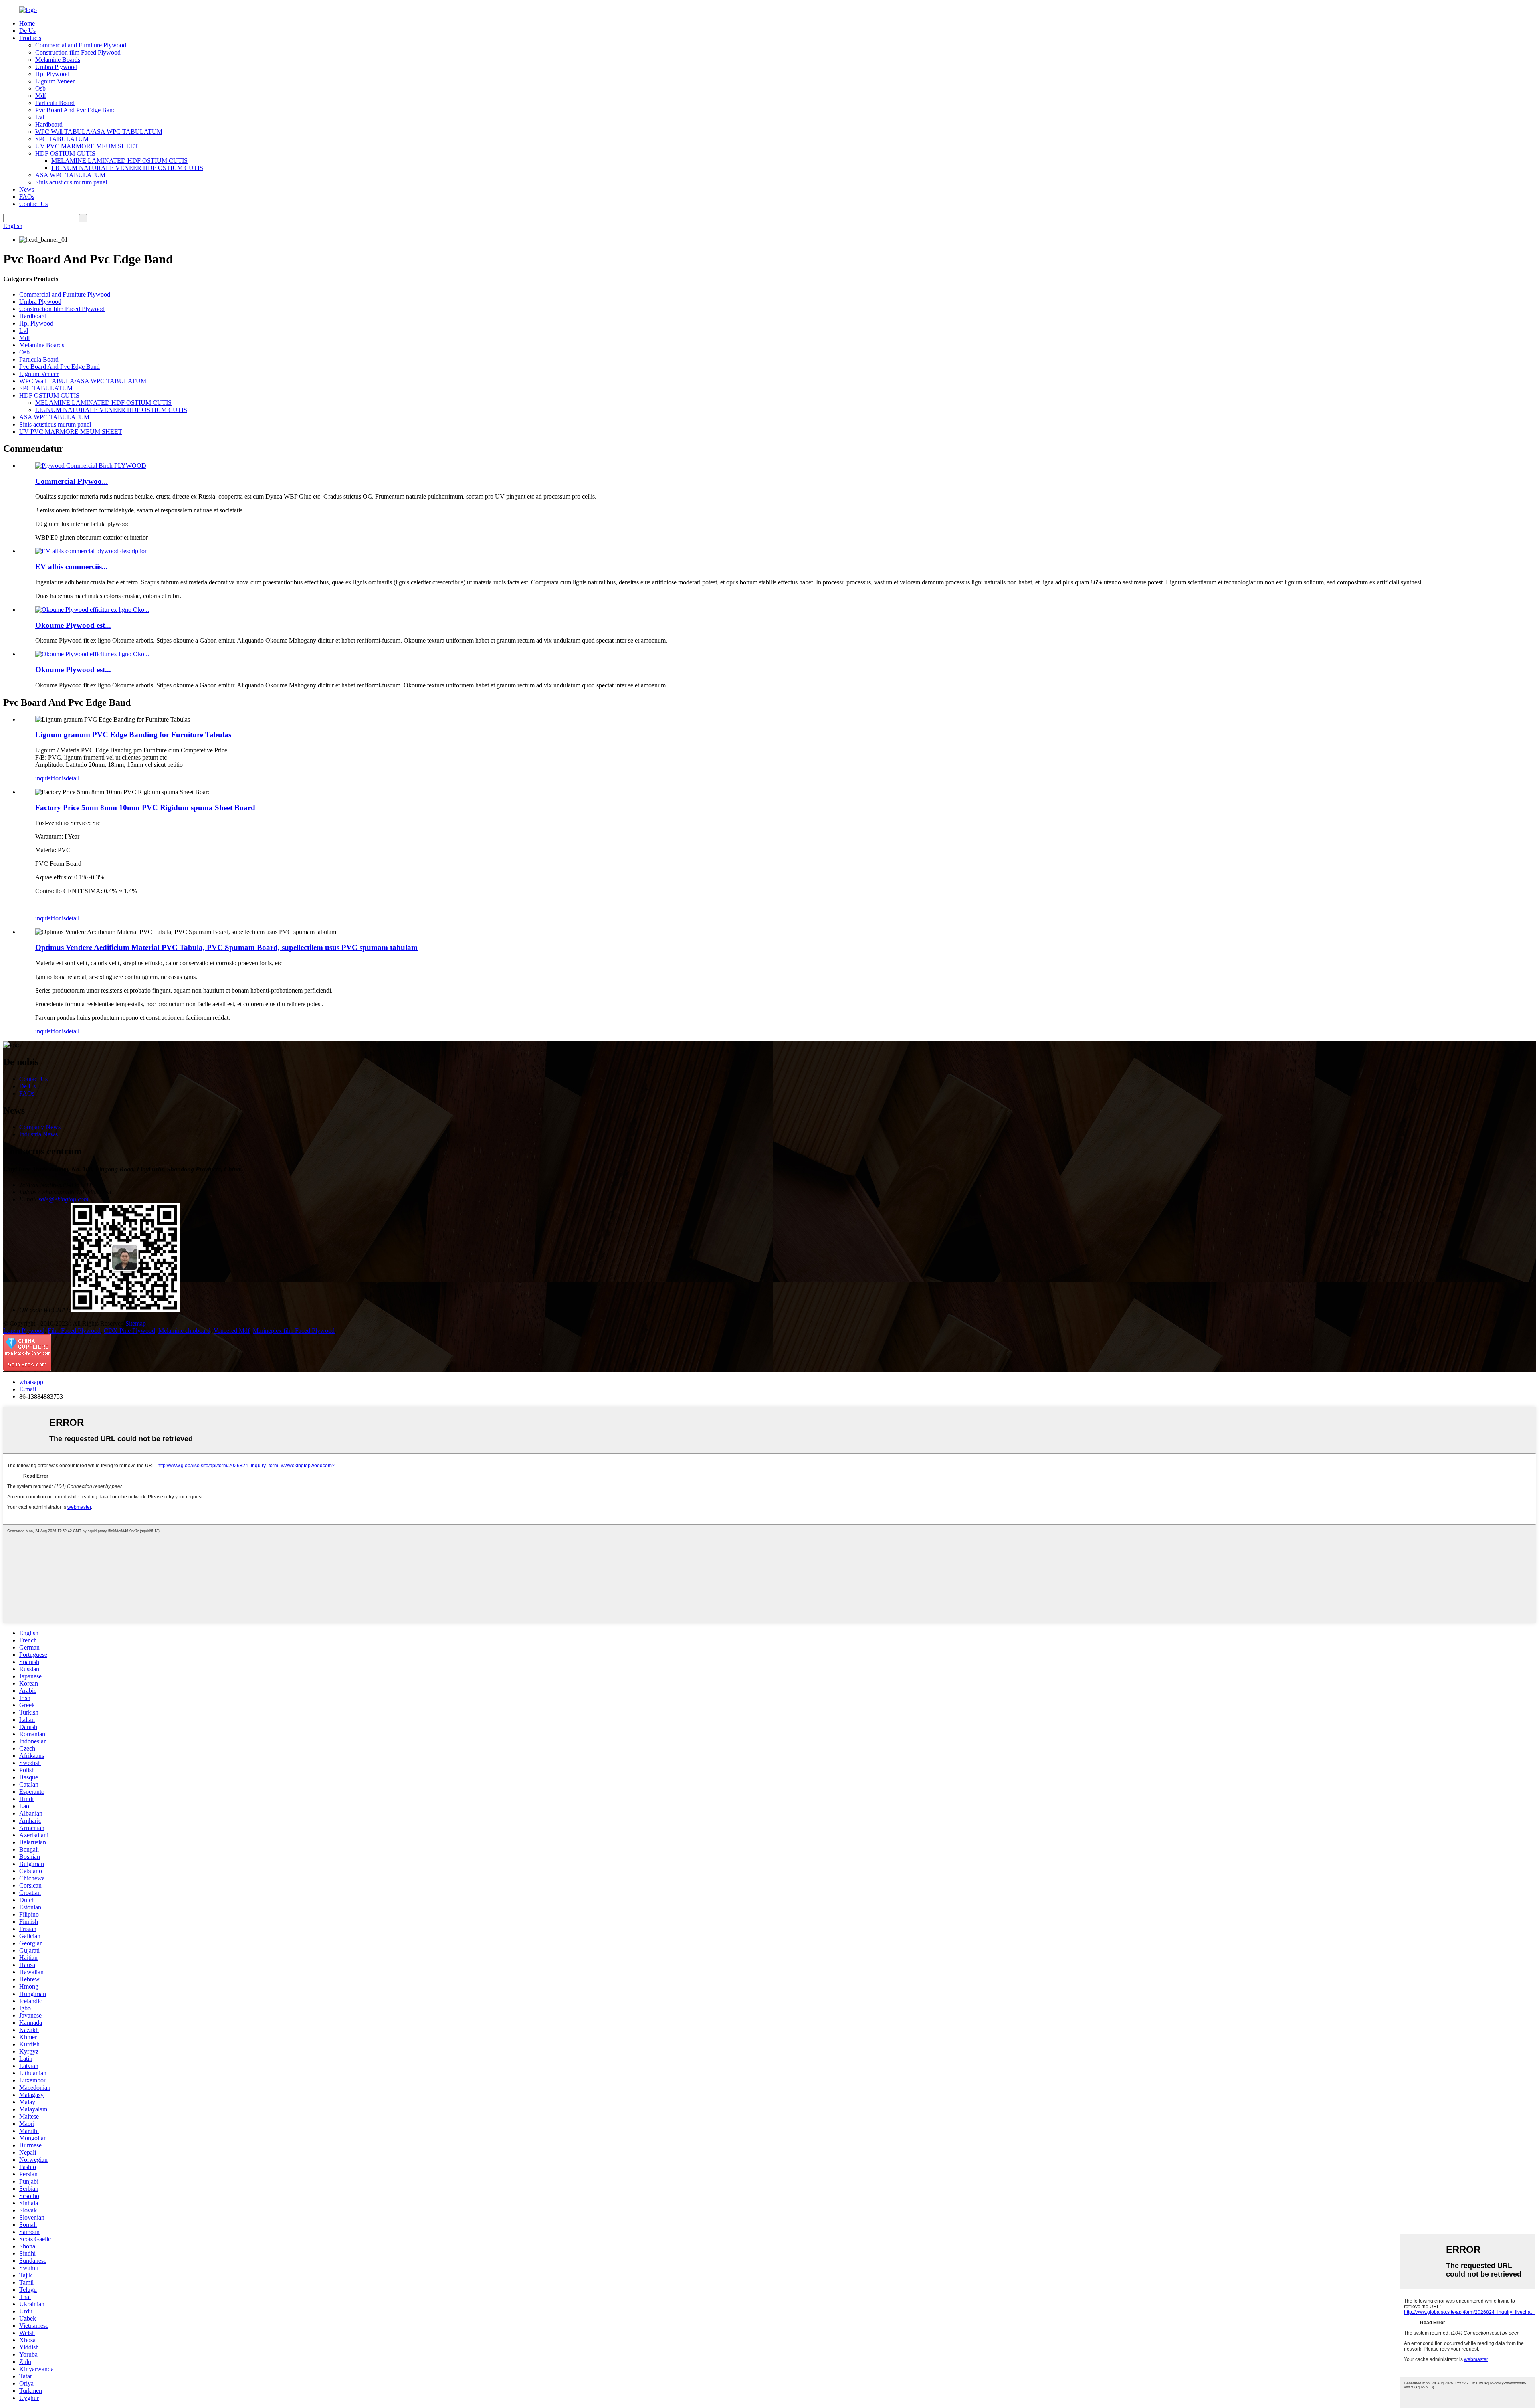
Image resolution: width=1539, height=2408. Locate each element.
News (27, 189)
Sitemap (136, 1323)
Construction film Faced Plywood (78, 52)
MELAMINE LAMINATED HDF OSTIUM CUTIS (119, 161)
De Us (27, 31)
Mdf (41, 96)
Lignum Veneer (55, 81)
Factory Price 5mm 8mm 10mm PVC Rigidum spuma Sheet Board (145, 808)
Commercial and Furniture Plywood (81, 45)
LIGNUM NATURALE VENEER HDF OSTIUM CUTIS (127, 168)
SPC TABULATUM (62, 139)
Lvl (40, 117)
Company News (40, 1127)
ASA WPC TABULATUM (70, 175)
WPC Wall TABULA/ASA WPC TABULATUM (99, 132)
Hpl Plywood (52, 74)
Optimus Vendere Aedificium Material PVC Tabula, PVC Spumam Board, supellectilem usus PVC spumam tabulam (226, 947)
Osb (40, 88)
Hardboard (49, 124)
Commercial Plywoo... (72, 481)
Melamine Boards (58, 60)
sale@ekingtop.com (64, 1199)
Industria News (38, 1134)
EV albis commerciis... (72, 567)
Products (30, 38)
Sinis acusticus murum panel (71, 182)
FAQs (27, 197)
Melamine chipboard (184, 1331)
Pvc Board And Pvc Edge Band (76, 110)
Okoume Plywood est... (73, 625)
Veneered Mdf (232, 1331)
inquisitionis (50, 778)
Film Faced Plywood (74, 1331)
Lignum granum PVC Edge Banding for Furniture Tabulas (133, 735)
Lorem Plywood (24, 1331)
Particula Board (55, 103)
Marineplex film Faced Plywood (294, 1331)
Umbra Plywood (56, 67)
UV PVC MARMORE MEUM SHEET (87, 146)
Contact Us (33, 204)
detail (73, 778)
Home (27, 23)
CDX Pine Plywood (129, 1331)
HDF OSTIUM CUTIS (65, 153)
